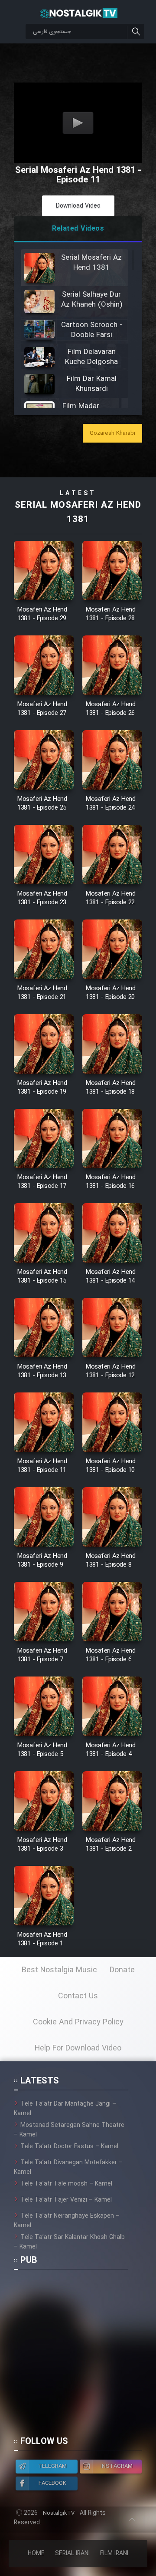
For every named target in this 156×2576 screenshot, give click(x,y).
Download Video (78, 206)
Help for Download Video (78, 2048)
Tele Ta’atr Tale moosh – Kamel (66, 2184)
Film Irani (114, 2553)
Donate (122, 1970)
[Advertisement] (78, 2357)
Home (36, 2553)
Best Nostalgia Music (59, 1970)
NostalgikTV (59, 2513)
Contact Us (78, 1996)
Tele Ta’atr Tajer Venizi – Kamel (66, 2200)
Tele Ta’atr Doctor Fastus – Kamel (69, 2146)
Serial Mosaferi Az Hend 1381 (78, 513)
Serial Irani (72, 2553)
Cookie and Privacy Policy (78, 2022)
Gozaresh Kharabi (112, 433)
